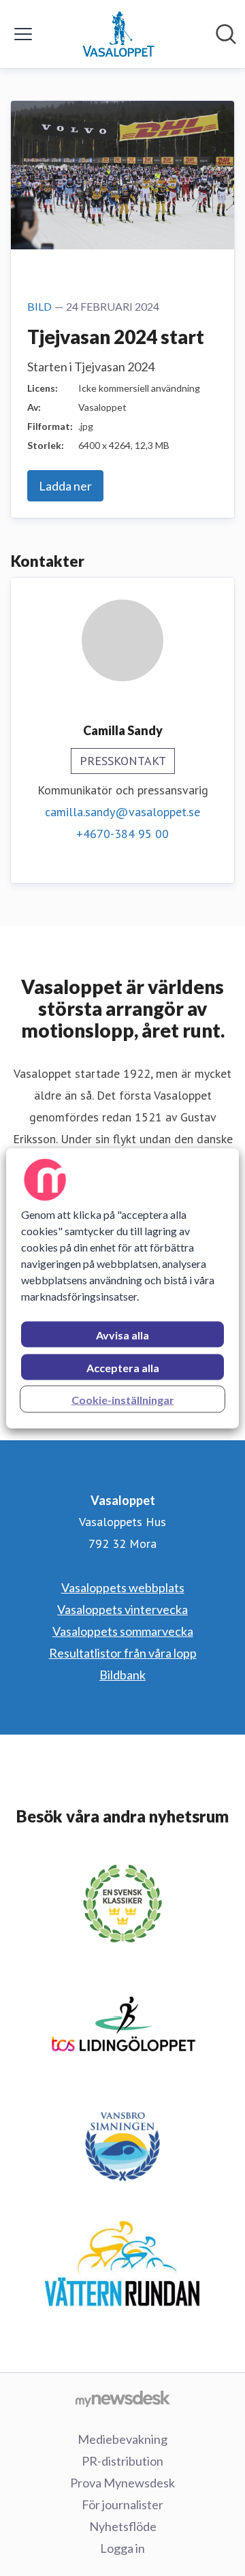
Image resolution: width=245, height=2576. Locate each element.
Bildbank (122, 1675)
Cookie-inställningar (123, 1399)
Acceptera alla (123, 1367)
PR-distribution (122, 2461)
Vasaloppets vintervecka (122, 1609)
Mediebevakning (122, 2439)
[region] (122, 1288)
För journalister (122, 2504)
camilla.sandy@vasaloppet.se (122, 812)
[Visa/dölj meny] (23, 34)
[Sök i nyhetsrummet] (226, 34)
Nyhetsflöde (123, 2526)
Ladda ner (65, 486)
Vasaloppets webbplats (123, 1587)
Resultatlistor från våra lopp (123, 1653)
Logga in (122, 2548)
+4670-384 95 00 (122, 834)
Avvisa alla (122, 1334)
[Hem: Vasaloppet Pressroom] (118, 34)
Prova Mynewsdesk (122, 2483)
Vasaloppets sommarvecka (123, 1631)
